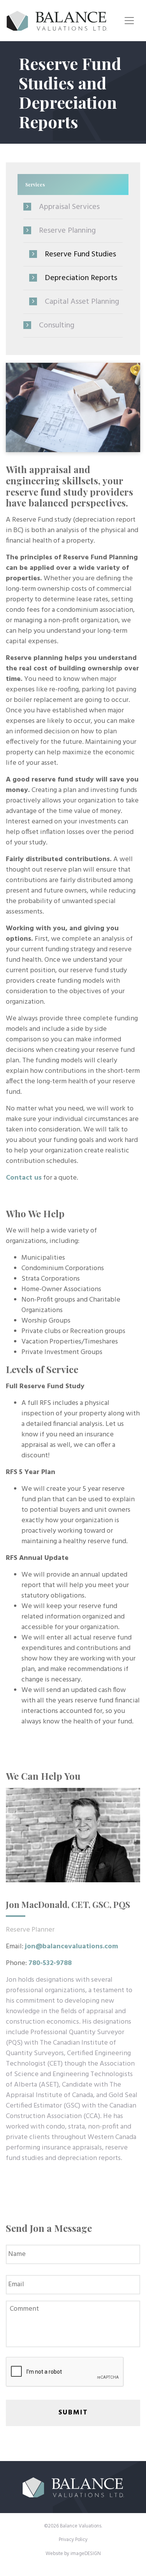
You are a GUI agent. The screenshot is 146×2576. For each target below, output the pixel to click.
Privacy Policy (73, 2540)
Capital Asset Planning (82, 302)
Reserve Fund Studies (80, 254)
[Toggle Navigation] (129, 21)
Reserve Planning (67, 231)
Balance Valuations (57, 21)
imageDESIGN (86, 2554)
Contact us (24, 1178)
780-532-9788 (50, 1963)
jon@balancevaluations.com (71, 1947)
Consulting (57, 325)
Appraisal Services (69, 207)
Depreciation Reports (81, 278)
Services (35, 184)
